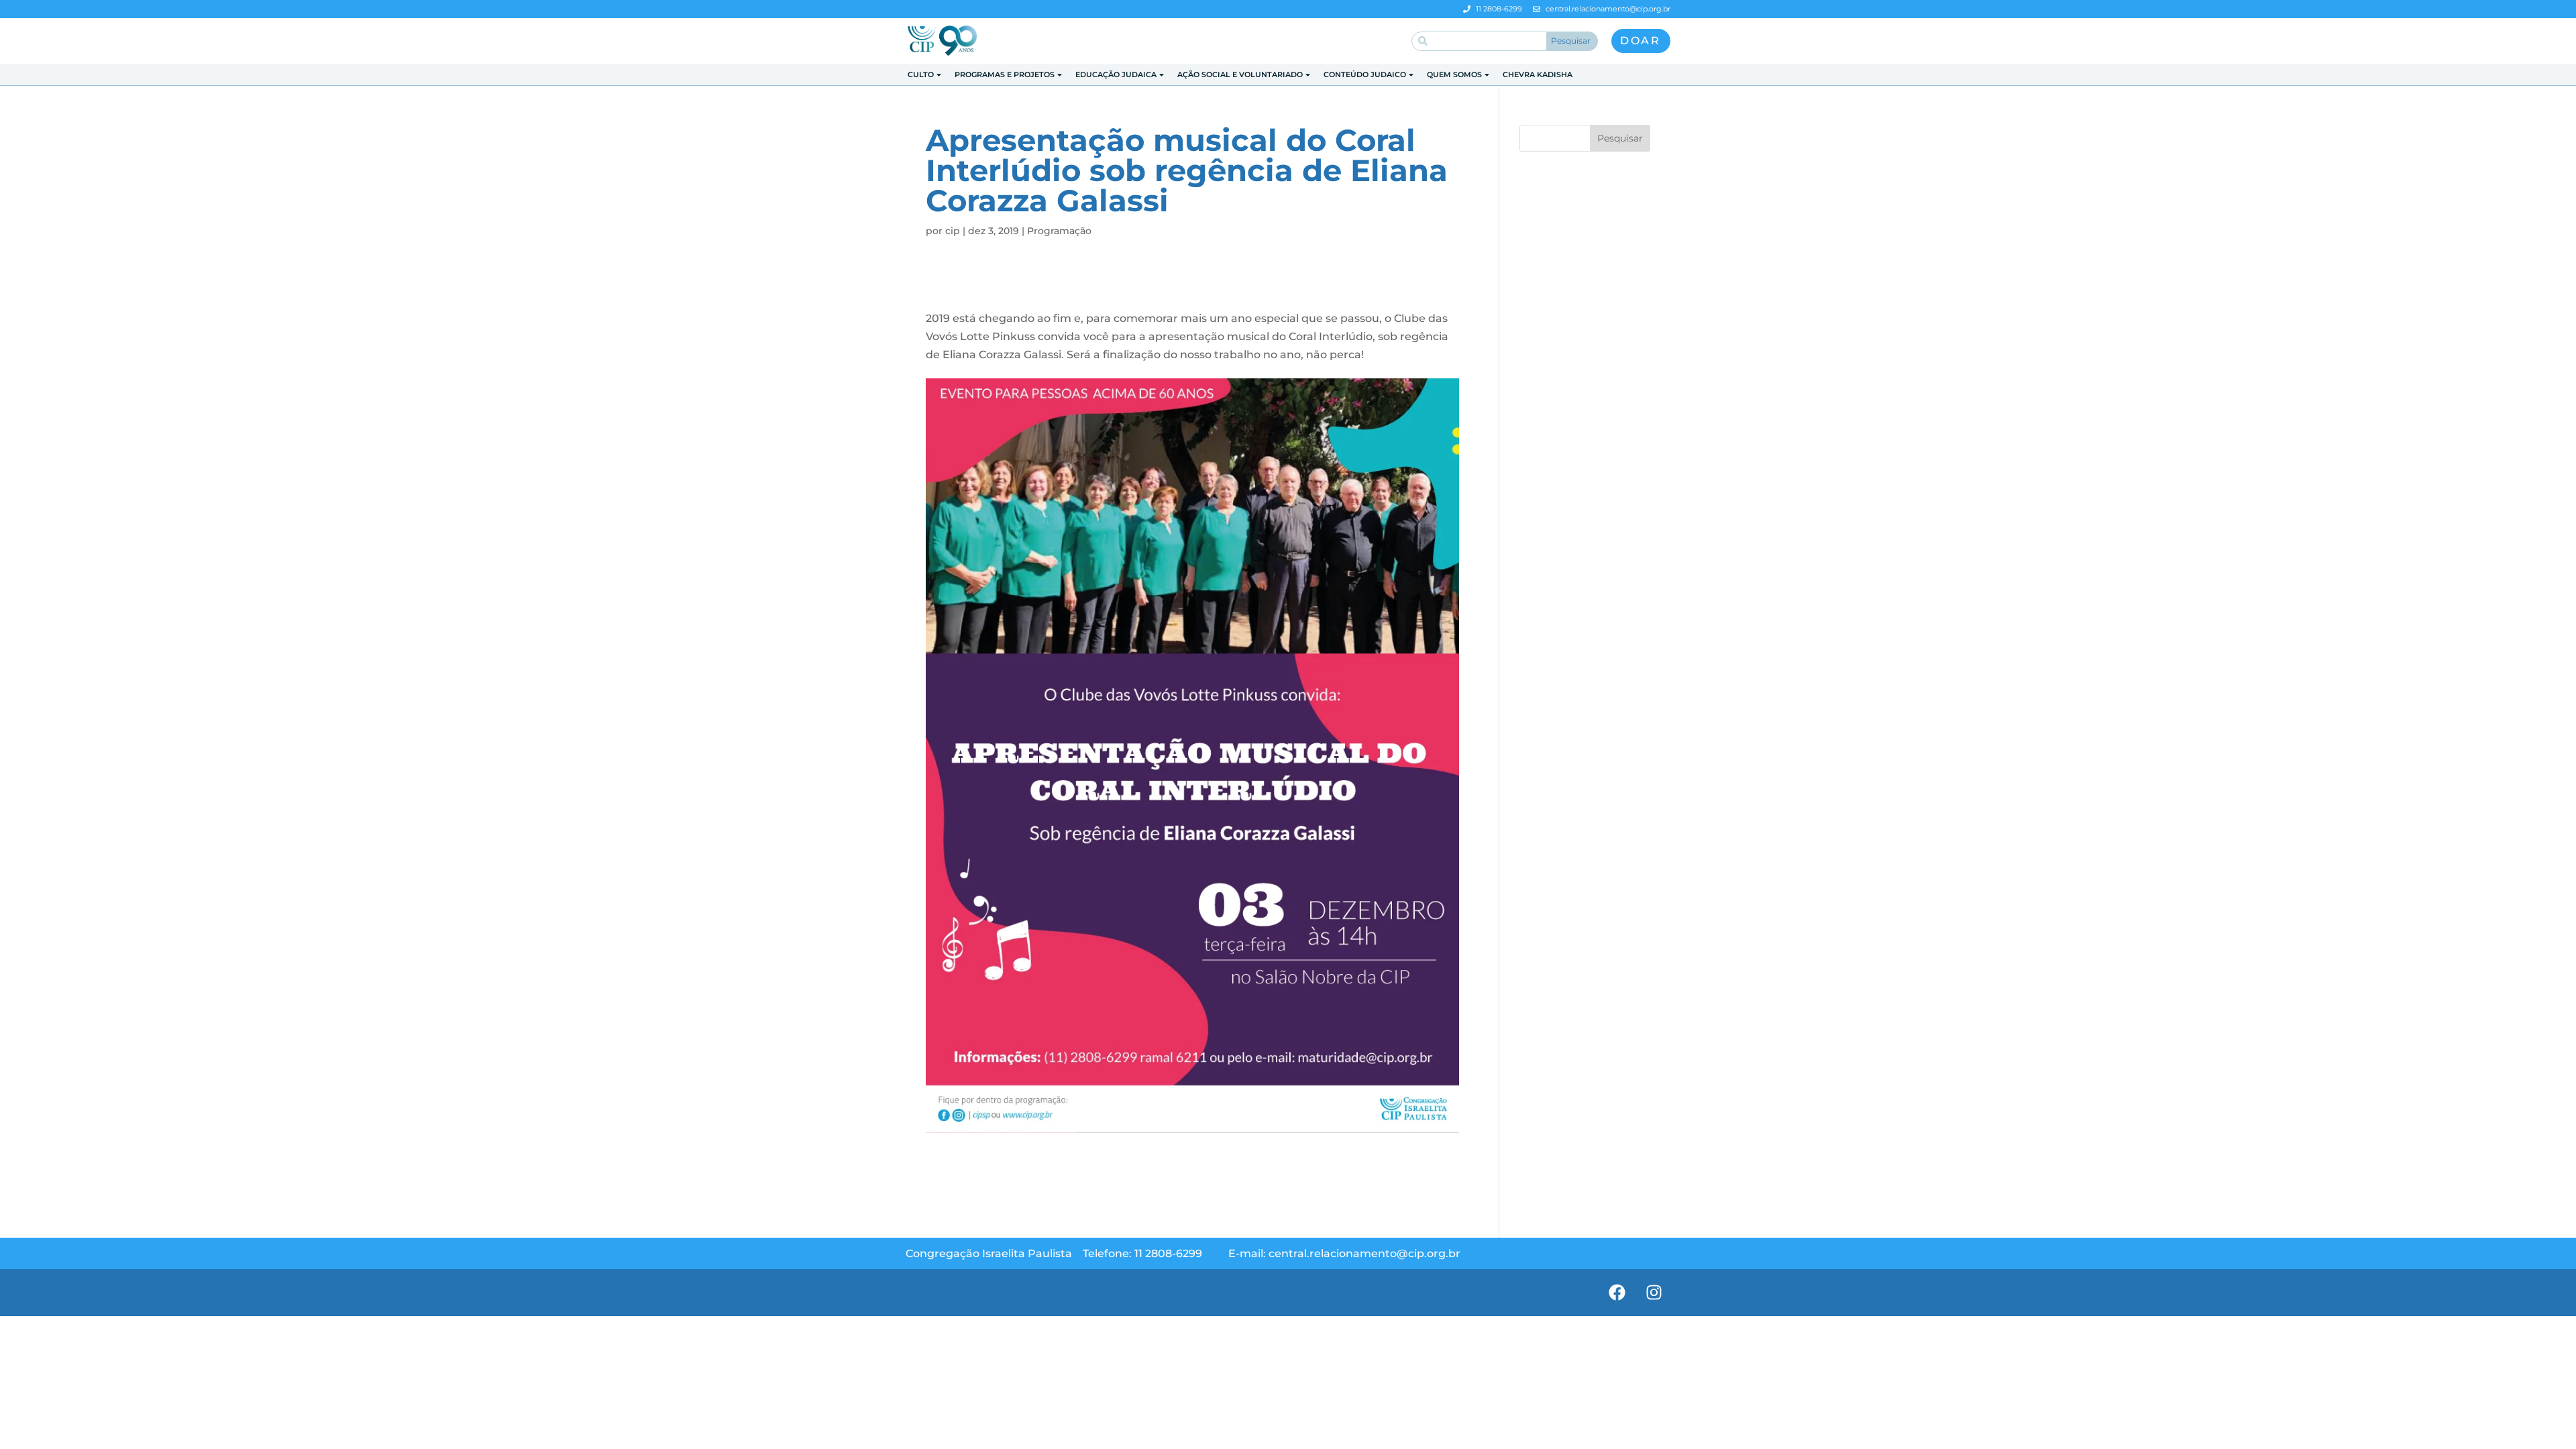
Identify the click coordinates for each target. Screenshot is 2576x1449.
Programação (1059, 231)
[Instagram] (1654, 1293)
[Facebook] (1617, 1293)
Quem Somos (1454, 74)
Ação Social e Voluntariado (1240, 74)
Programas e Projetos (1005, 74)
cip (953, 231)
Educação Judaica (1116, 74)
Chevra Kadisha (1538, 74)
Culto (921, 74)
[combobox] (1479, 41)
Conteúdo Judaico (1365, 74)
